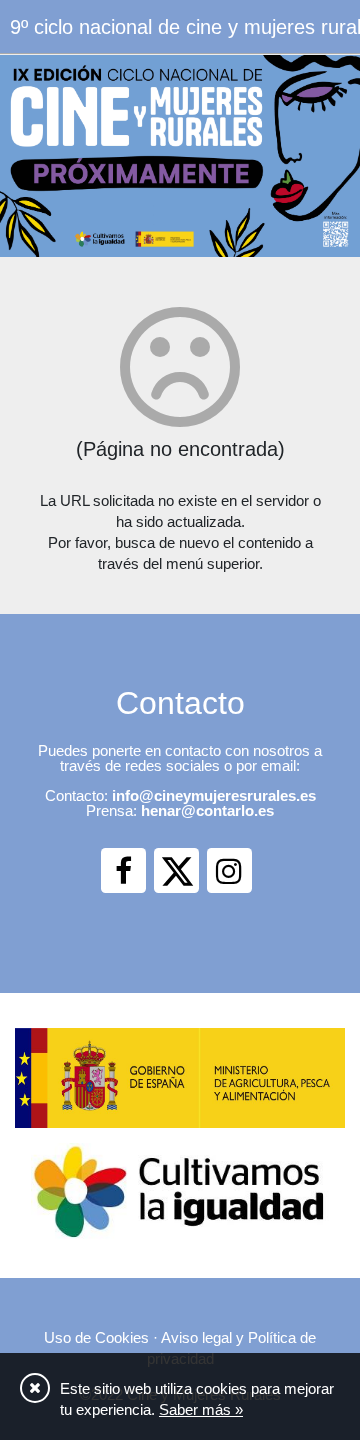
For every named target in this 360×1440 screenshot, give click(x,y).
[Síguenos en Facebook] (123, 870)
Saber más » (201, 1409)
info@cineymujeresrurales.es (214, 795)
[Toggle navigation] (332, 25)
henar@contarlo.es (207, 810)
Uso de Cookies (96, 1337)
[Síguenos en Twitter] (176, 870)
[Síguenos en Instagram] (229, 870)
